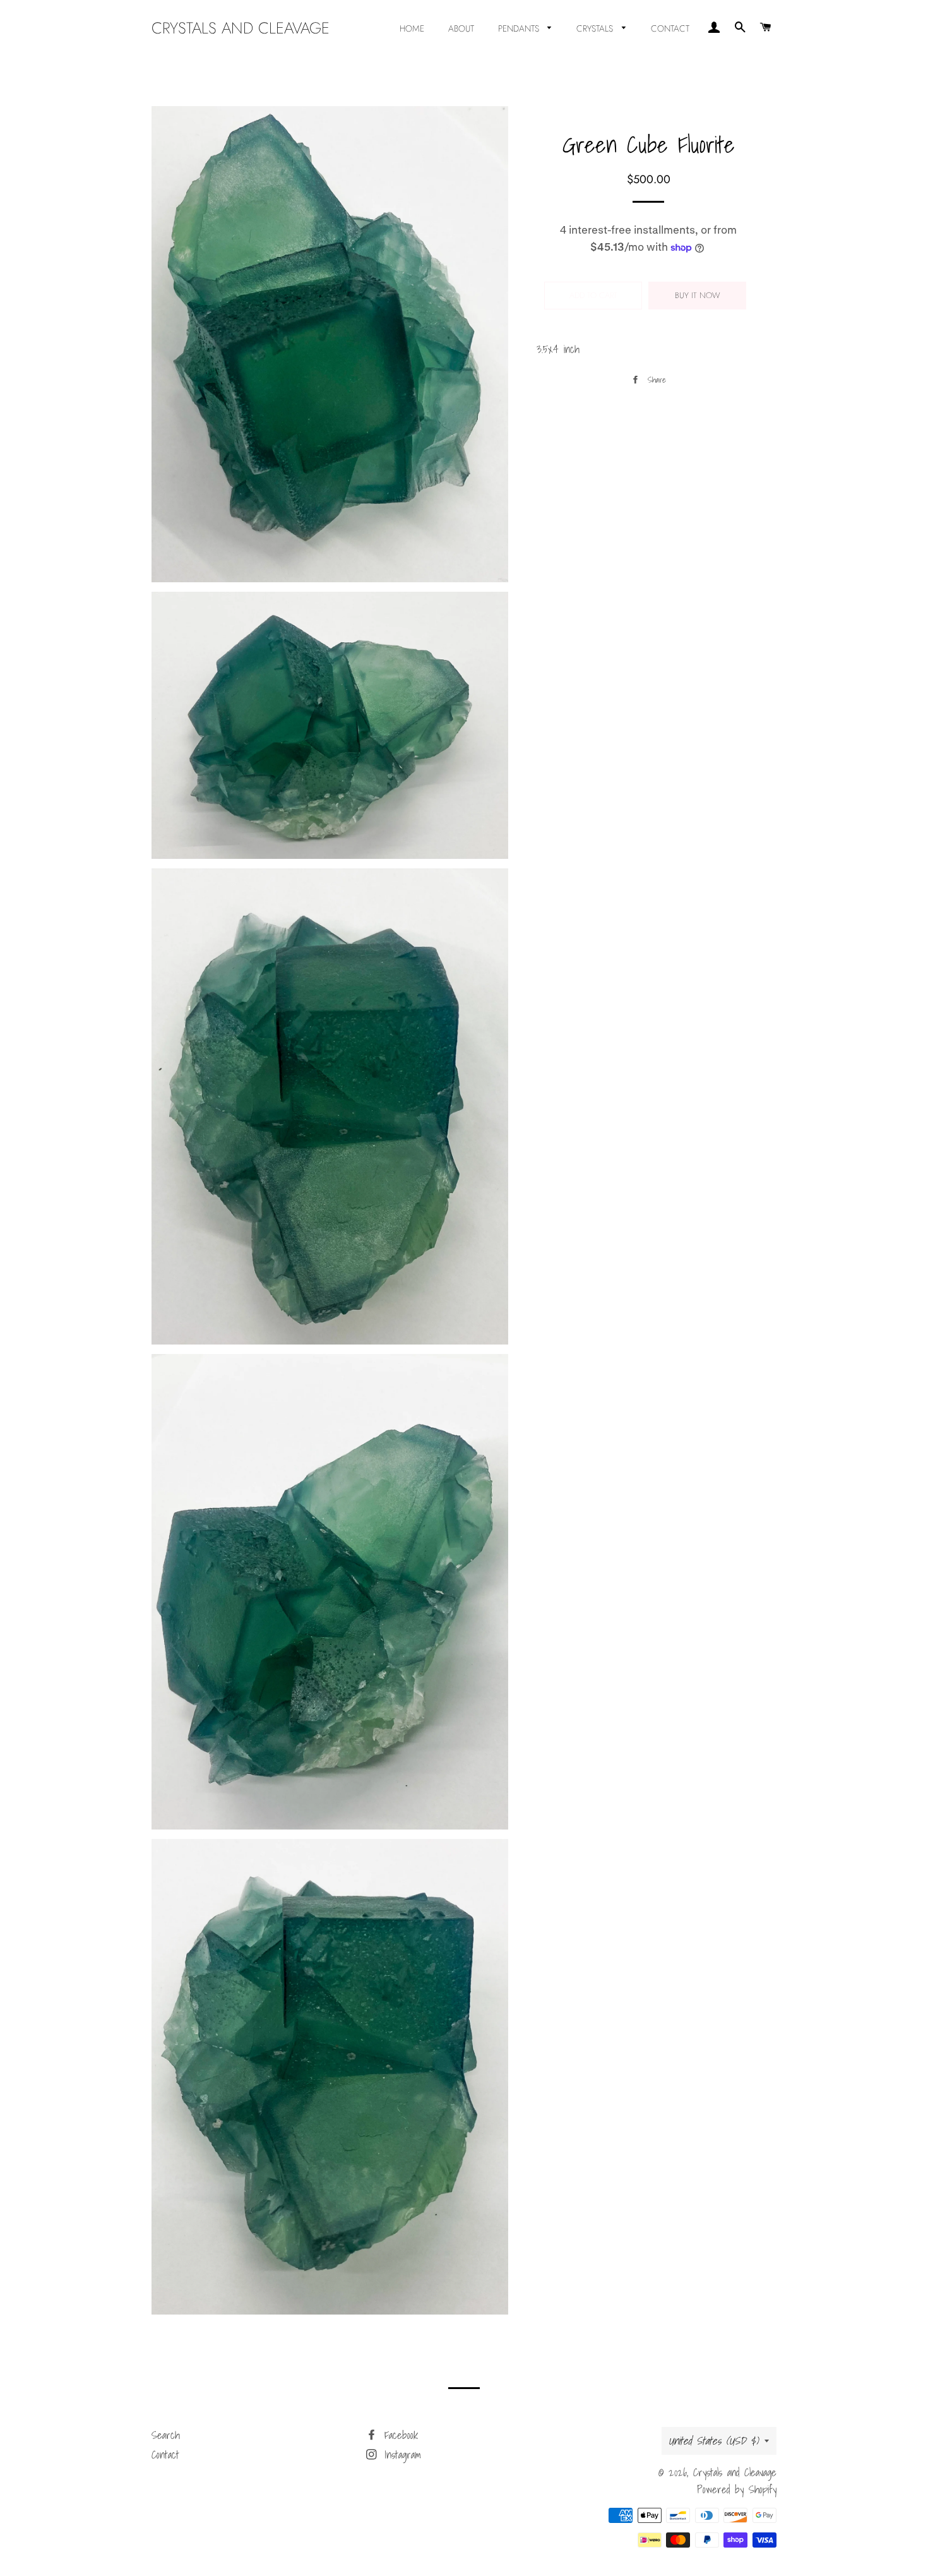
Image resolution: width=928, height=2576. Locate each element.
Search (166, 2435)
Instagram (400, 2454)
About (461, 28)
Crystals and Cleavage (241, 28)
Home (412, 28)
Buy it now (698, 295)
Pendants (520, 28)
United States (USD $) (713, 2441)
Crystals (596, 28)
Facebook (399, 2435)
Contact (670, 28)
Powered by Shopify (737, 2489)
